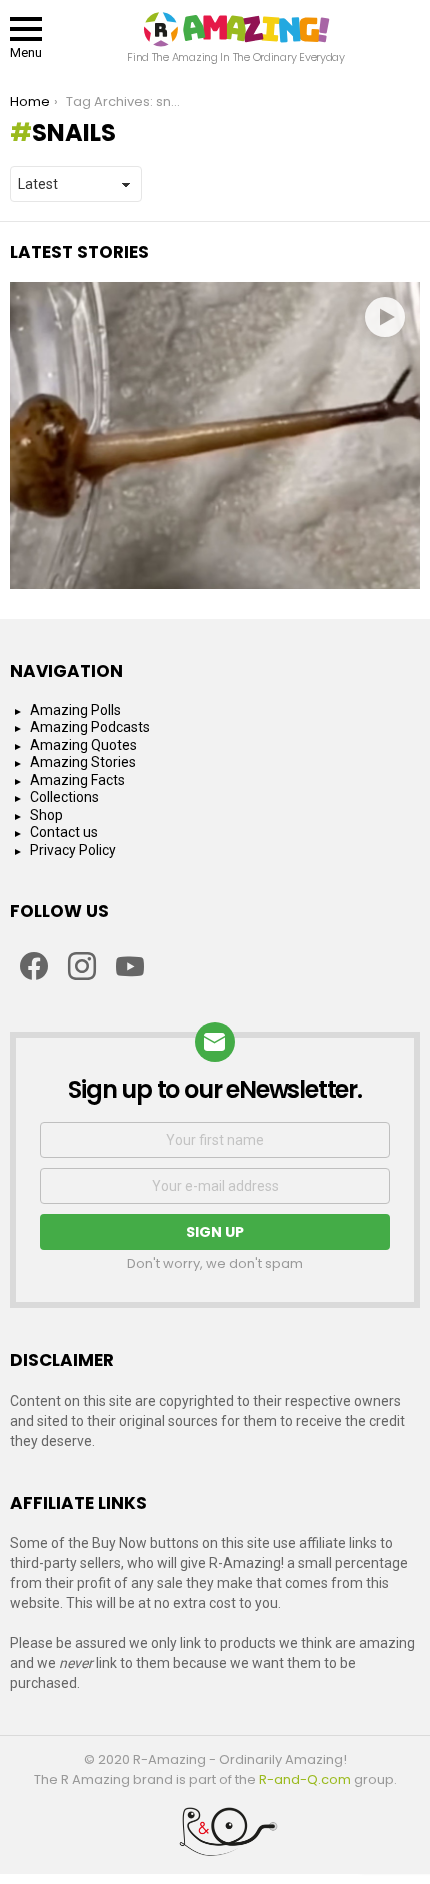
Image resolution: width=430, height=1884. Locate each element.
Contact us (64, 832)
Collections (64, 797)
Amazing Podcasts (90, 727)
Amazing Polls (75, 710)
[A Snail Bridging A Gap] (215, 436)
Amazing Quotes (83, 745)
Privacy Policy (73, 850)
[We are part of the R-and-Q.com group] (215, 1839)
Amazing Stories (83, 762)
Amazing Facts (77, 780)
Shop (46, 815)
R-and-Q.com (305, 1779)
